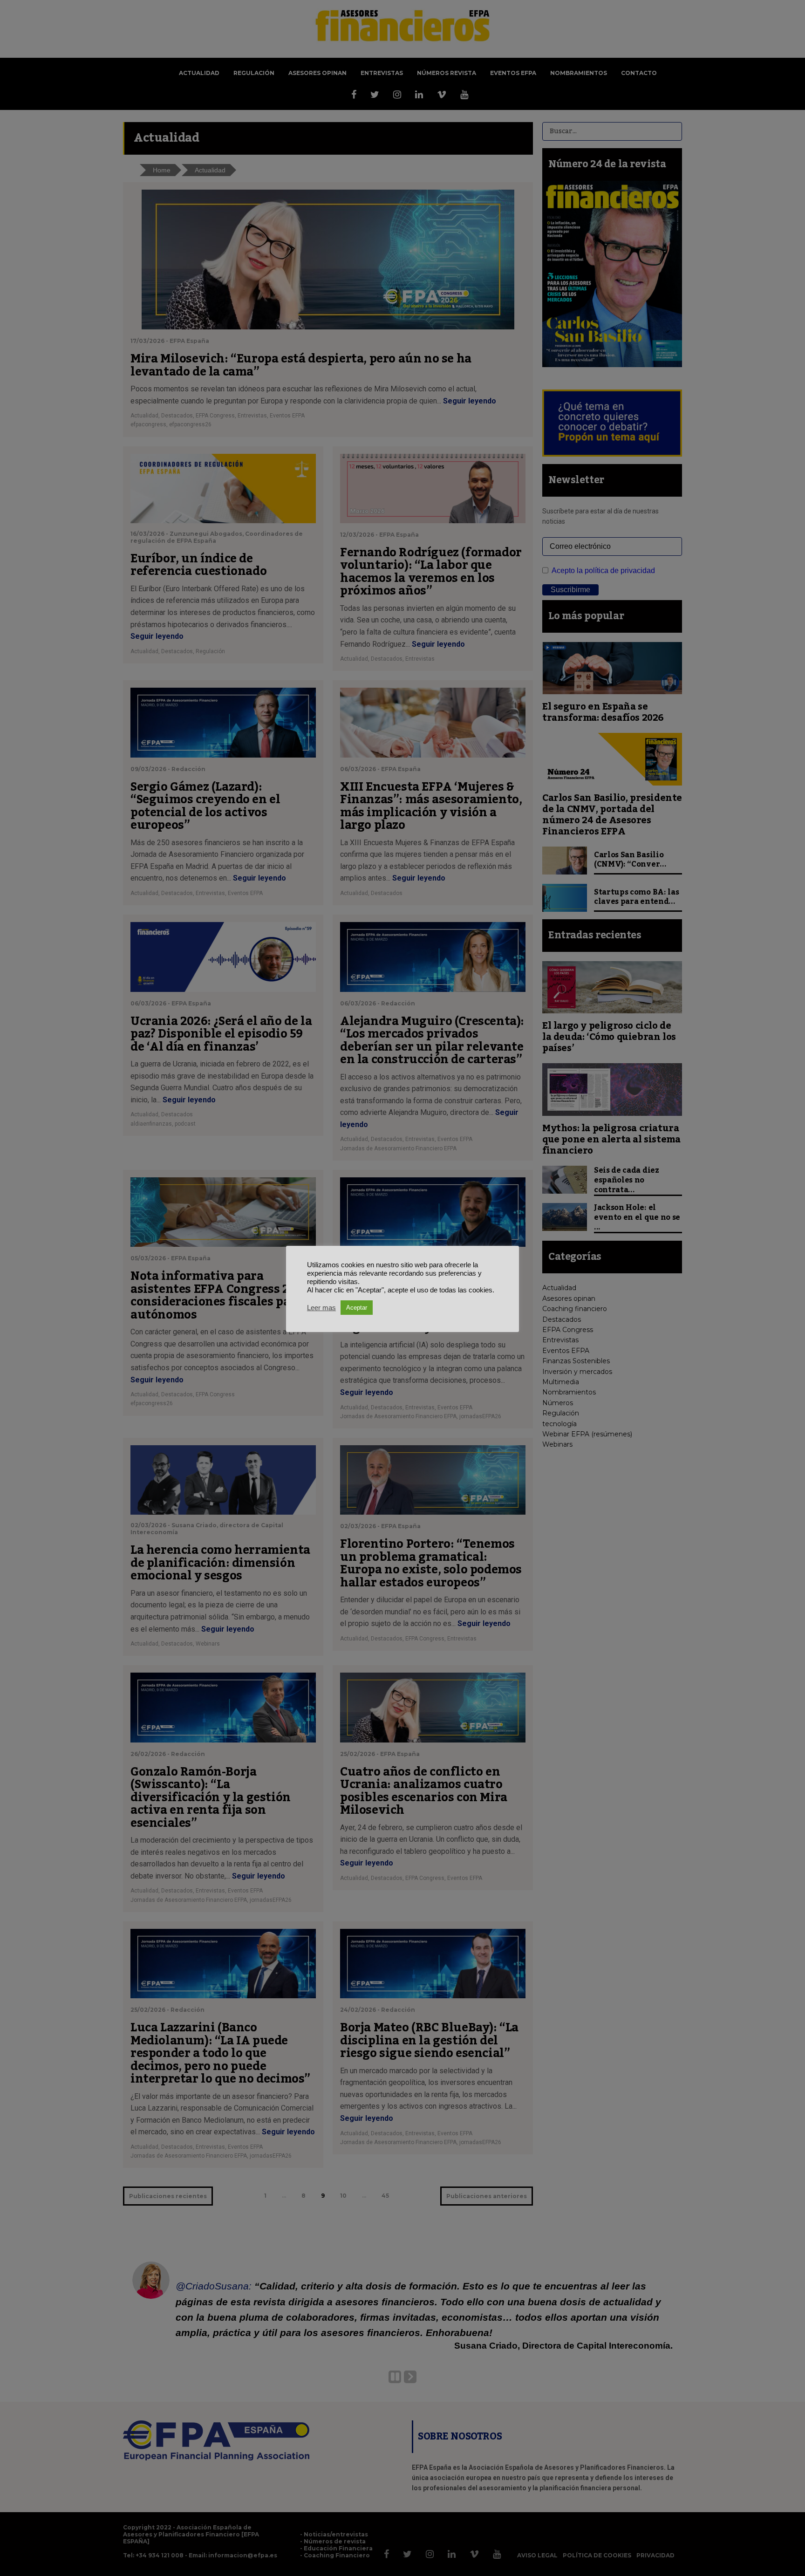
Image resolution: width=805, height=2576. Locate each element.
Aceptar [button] (357, 1308)
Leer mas (321, 1308)
